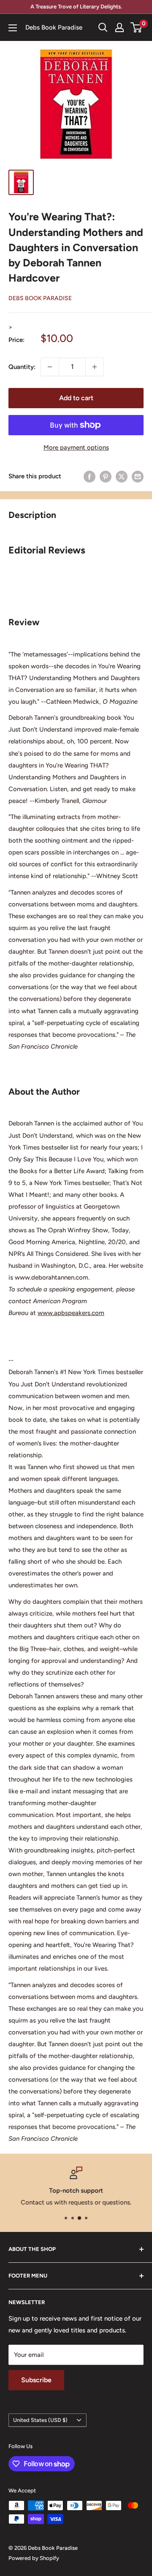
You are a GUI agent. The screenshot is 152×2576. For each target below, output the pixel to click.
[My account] (119, 27)
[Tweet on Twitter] (122, 476)
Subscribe (36, 2380)
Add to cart (76, 398)
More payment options (76, 447)
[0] (137, 27)
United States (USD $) (40, 2420)
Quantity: (22, 367)
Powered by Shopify (34, 2558)
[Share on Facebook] (90, 476)
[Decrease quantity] (50, 367)
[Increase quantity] (95, 367)
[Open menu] (13, 28)
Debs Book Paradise (40, 298)
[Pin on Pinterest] (106, 476)
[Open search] (103, 27)
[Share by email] (138, 476)
